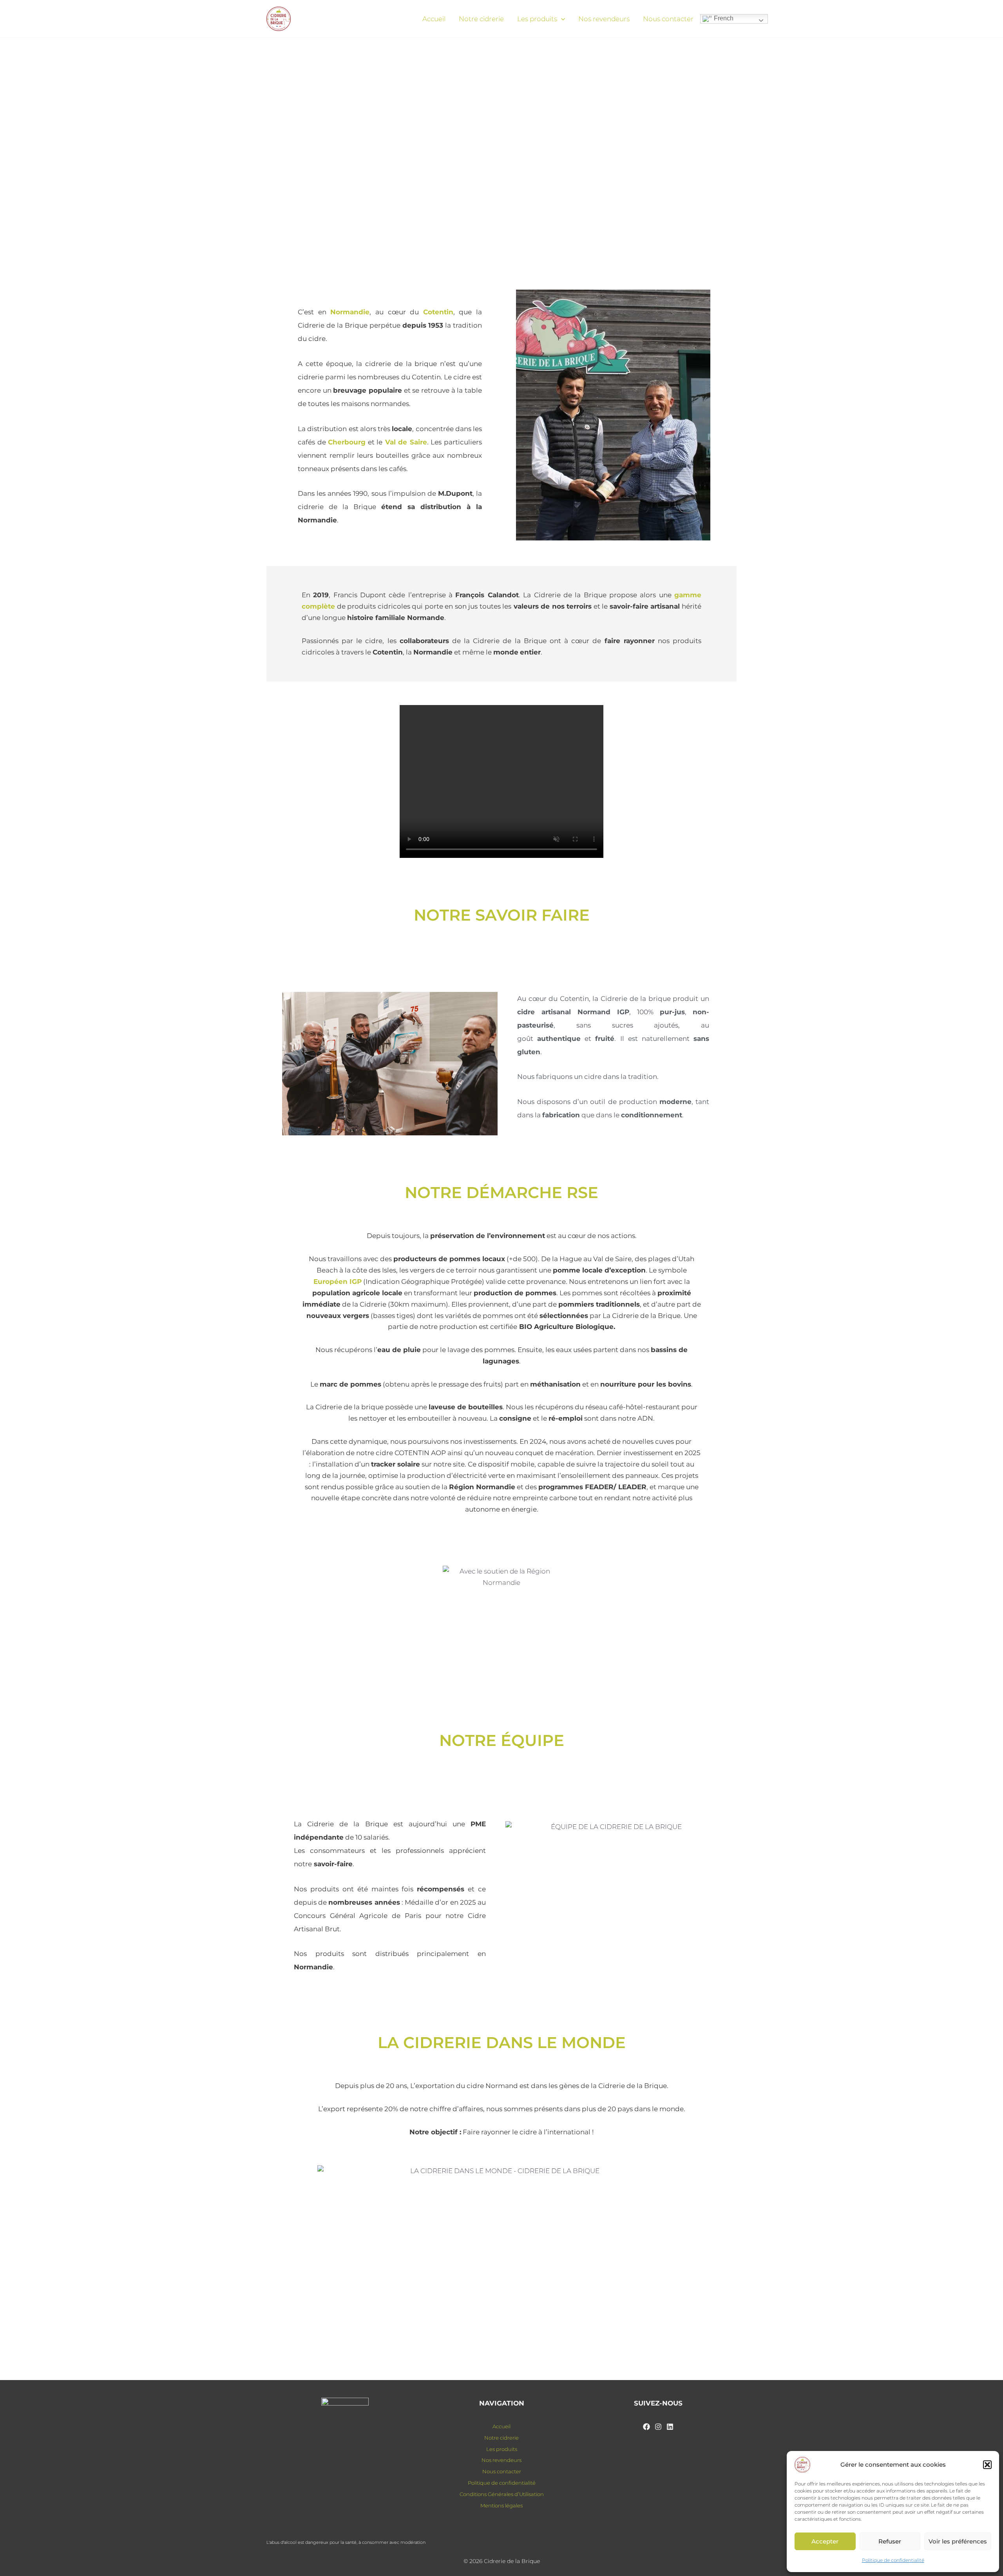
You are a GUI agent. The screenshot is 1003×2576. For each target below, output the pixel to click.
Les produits (537, 19)
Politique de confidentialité (893, 2560)
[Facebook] (646, 2427)
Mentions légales (501, 2505)
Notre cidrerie (481, 19)
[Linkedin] (670, 2427)
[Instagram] (658, 2427)
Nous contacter (668, 19)
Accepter (825, 2541)
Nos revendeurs (604, 19)
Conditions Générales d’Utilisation (502, 2494)
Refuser (890, 2541)
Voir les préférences (958, 2541)
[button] (987, 2465)
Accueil (434, 19)
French (723, 18)
